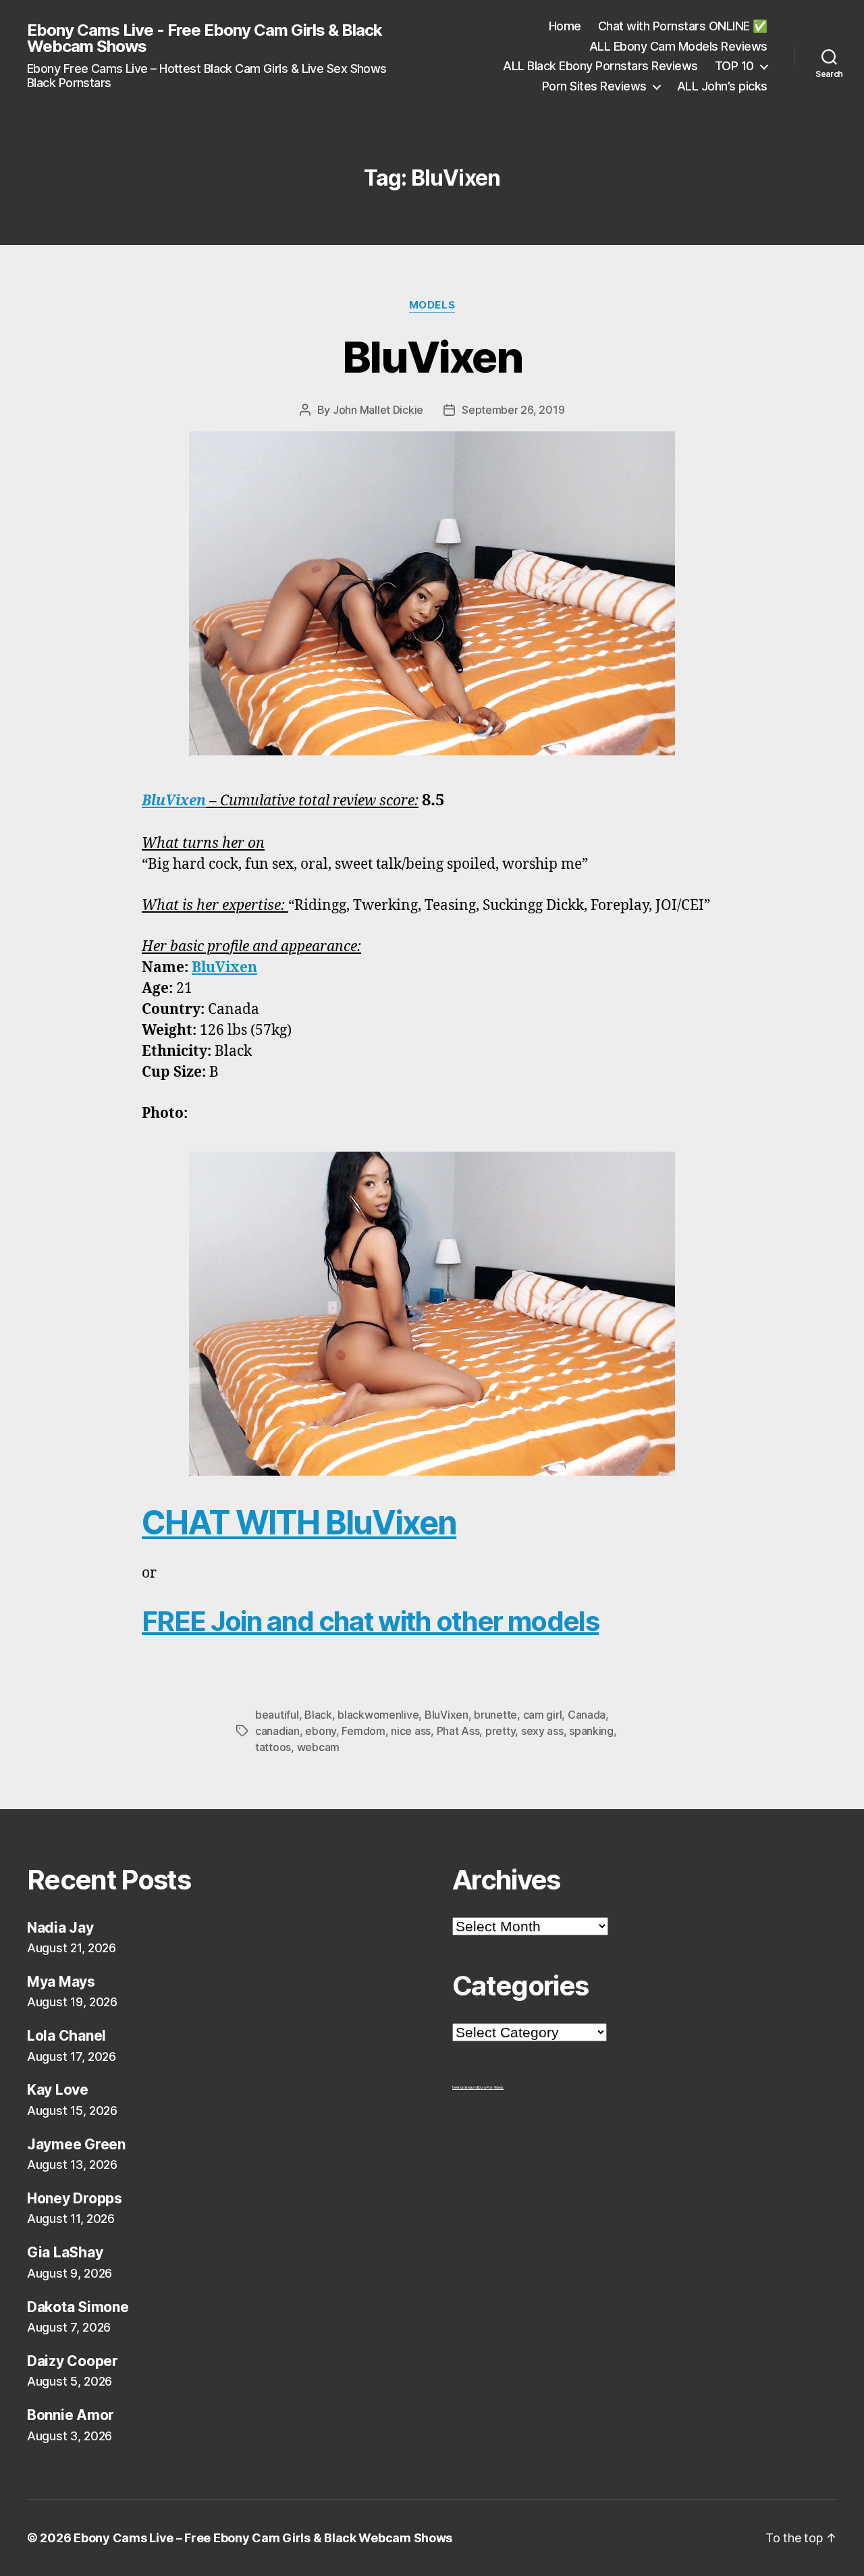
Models (432, 305)
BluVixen (432, 357)
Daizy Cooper (73, 2361)
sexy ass (542, 1731)
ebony (321, 1731)
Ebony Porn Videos (490, 2087)
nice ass (411, 1731)
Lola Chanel (66, 2036)
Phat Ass (458, 1731)
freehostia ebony (465, 2087)
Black (318, 1715)
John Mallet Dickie (378, 410)
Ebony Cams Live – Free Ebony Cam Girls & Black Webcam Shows (263, 2538)
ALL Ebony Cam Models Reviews (678, 46)
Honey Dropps (75, 2198)
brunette (495, 1715)
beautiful (277, 1715)
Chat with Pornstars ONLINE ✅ (683, 26)
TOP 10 (734, 66)
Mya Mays (61, 1982)
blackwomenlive (378, 1715)
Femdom (363, 1731)
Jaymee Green (76, 2144)
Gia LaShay (65, 2252)
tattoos (273, 1747)
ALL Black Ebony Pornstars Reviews (600, 66)
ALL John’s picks (722, 86)
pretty (500, 1731)
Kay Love (58, 2090)
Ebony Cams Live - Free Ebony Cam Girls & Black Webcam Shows (205, 38)
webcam (318, 1747)
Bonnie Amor (71, 2415)
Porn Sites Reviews (594, 86)
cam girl (543, 1715)
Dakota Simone (78, 2307)
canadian (277, 1731)
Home (565, 26)
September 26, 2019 (513, 410)
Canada (587, 1715)
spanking (591, 1731)
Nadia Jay (60, 1928)
